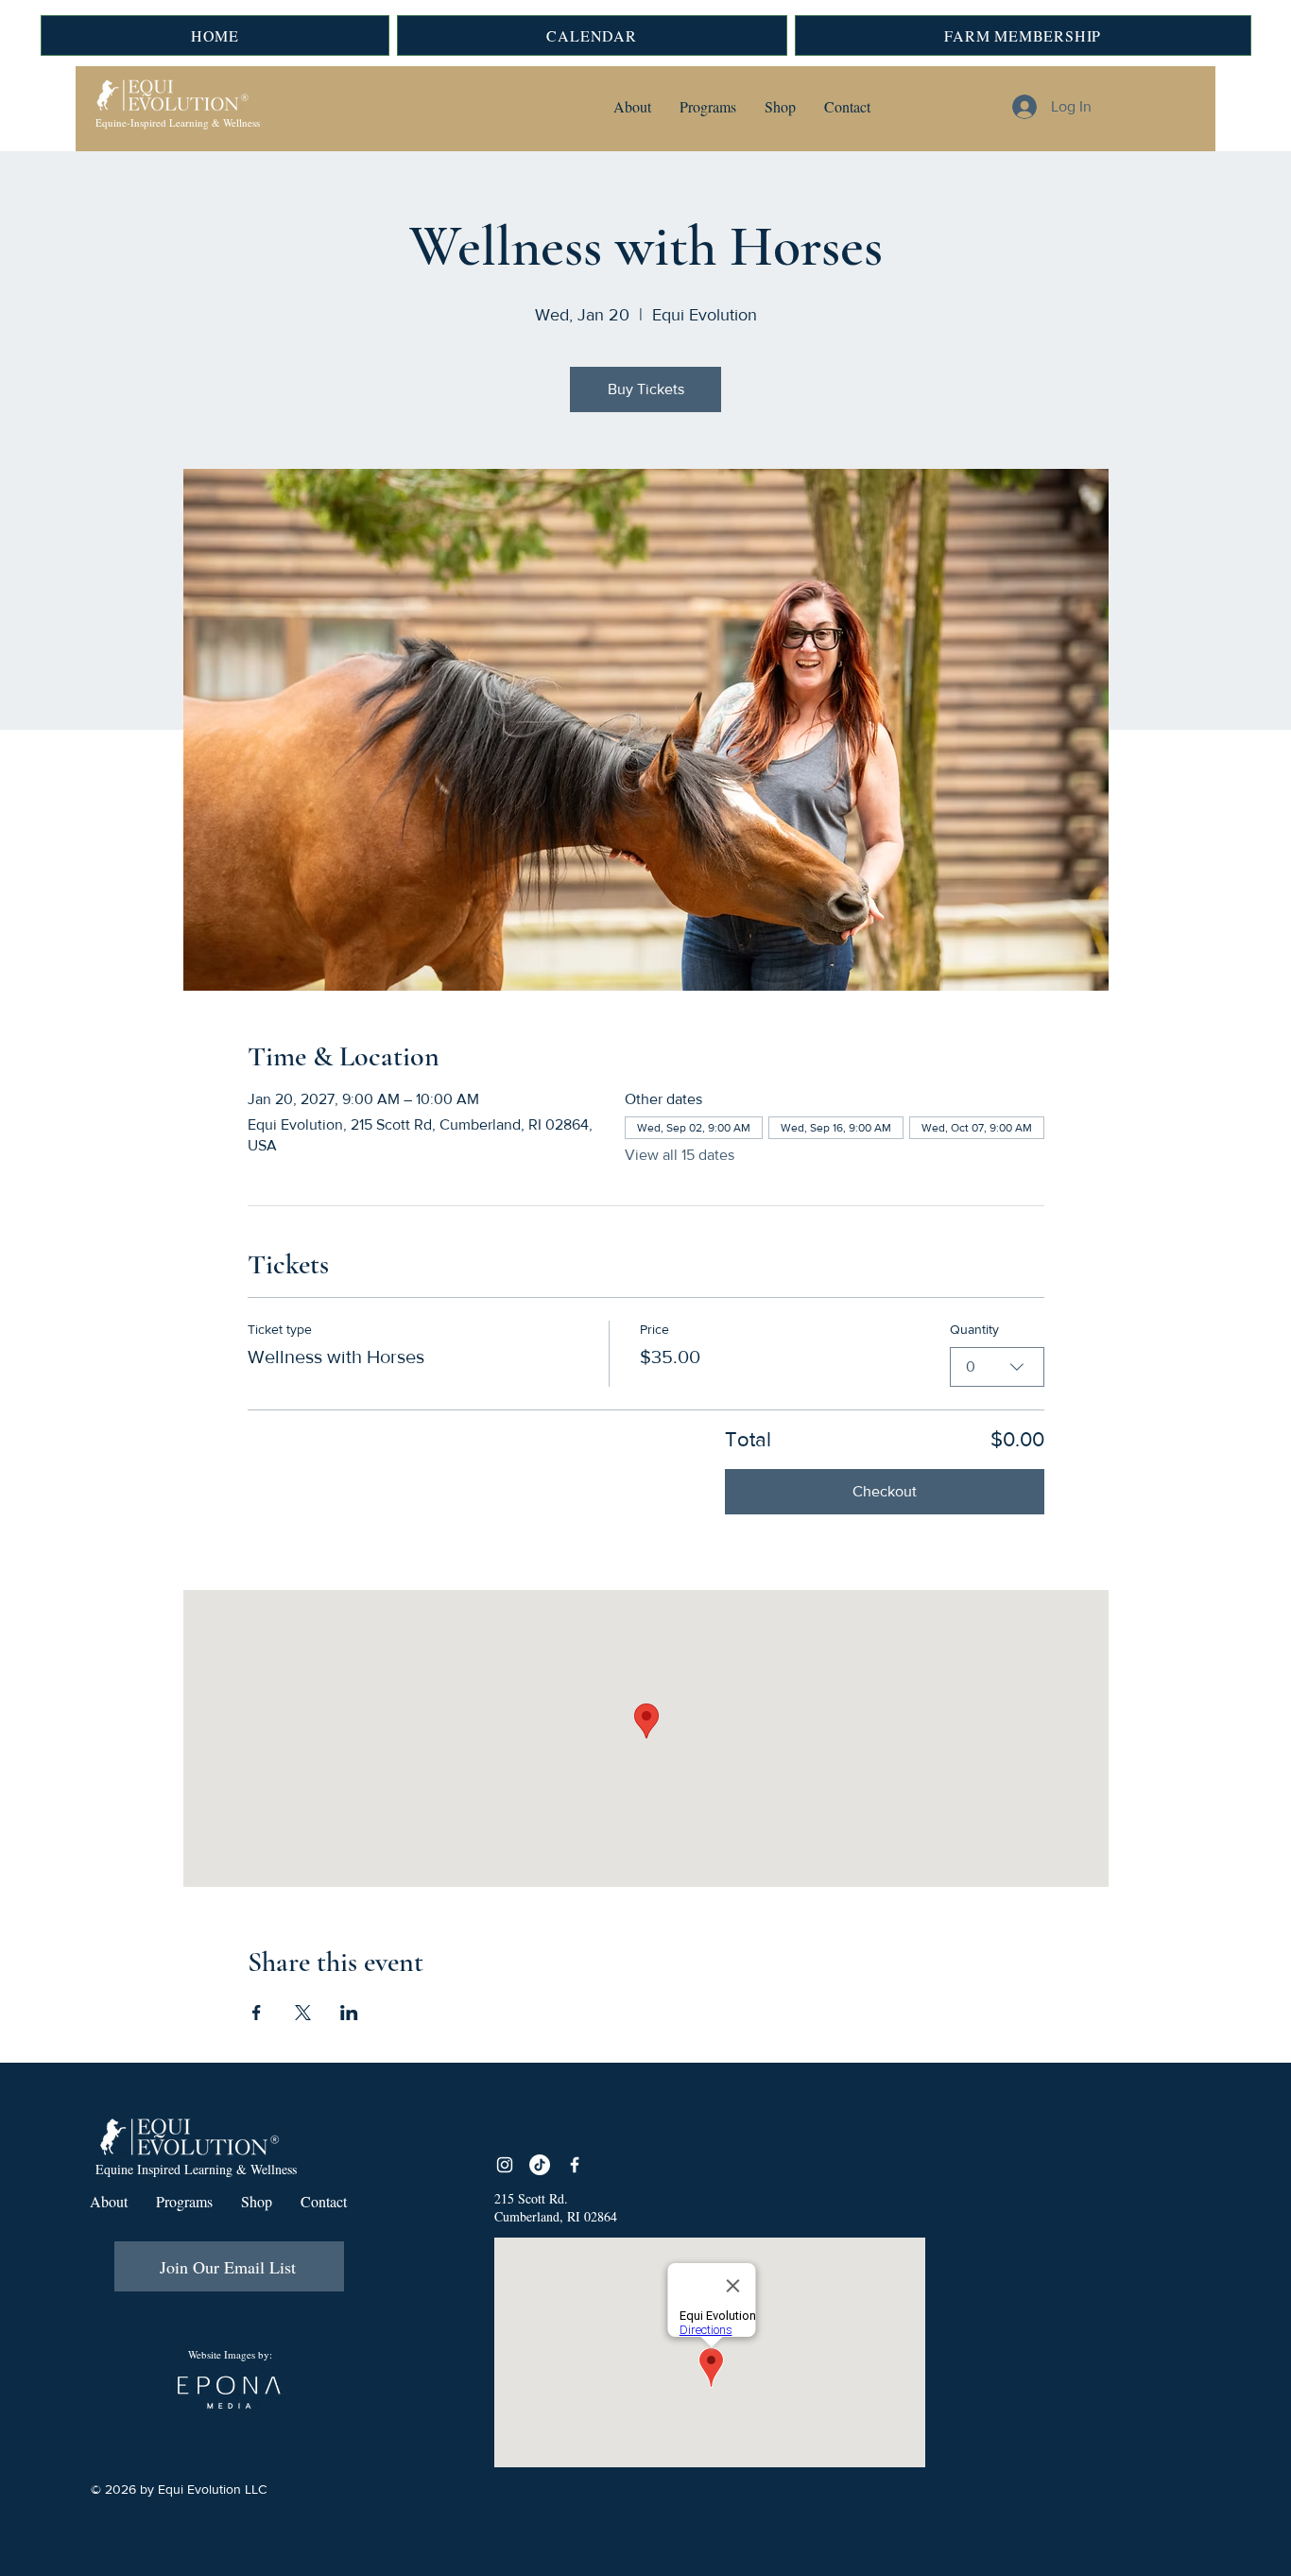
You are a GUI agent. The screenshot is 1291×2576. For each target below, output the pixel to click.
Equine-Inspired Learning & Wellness (178, 122)
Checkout (885, 1491)
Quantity (974, 1329)
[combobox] (997, 1367)
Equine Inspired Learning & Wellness (196, 2169)
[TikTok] (540, 2165)
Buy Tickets (646, 389)
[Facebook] (575, 2165)
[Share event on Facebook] (257, 2013)
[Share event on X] (303, 2013)
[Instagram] (505, 2165)
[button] (632, 107)
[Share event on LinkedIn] (349, 2013)
